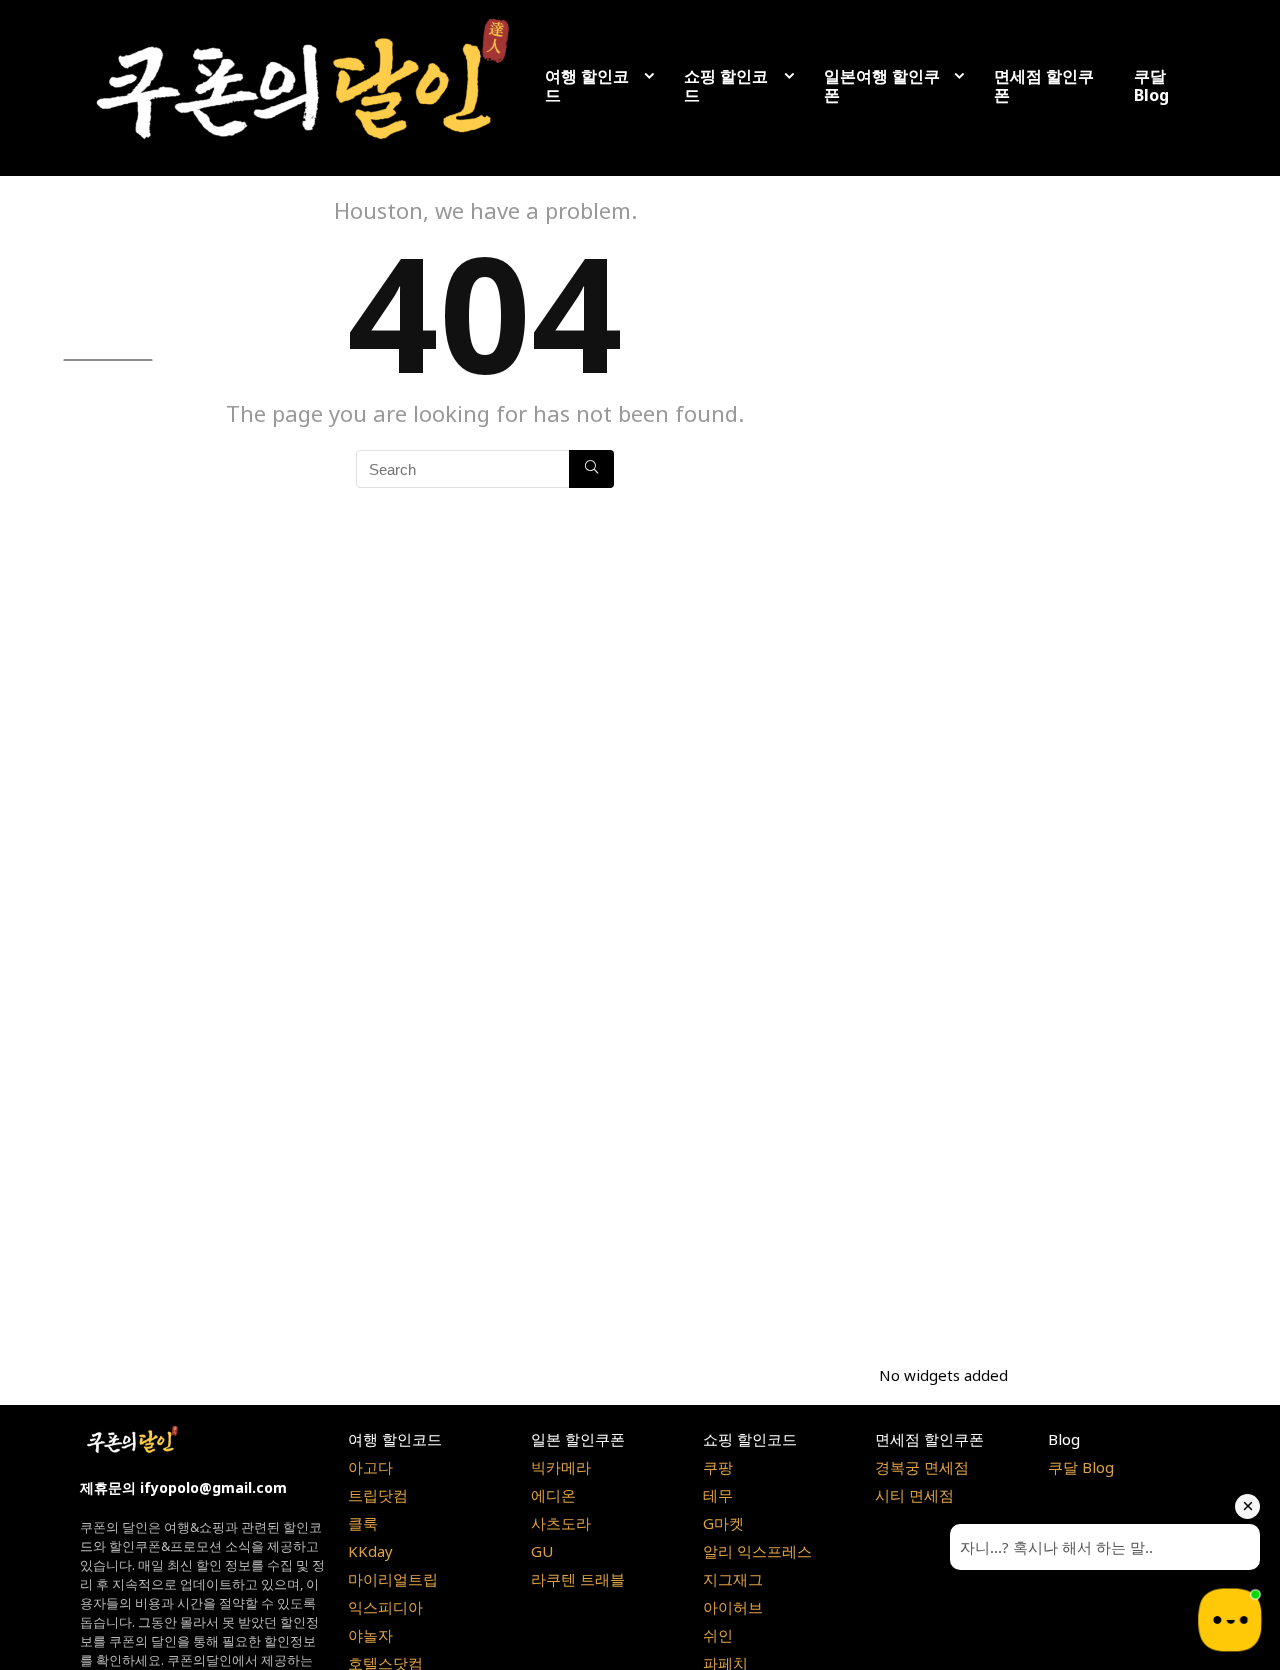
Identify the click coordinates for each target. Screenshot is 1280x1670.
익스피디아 (385, 1607)
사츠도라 (561, 1523)
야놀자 (370, 1635)
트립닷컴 (378, 1495)
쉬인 (718, 1635)
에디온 (553, 1495)
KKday (370, 1551)
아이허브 (733, 1607)
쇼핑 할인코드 (726, 85)
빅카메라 (561, 1467)
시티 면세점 (914, 1495)
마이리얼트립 (393, 1579)
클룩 (363, 1523)
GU (542, 1551)
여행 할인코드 (587, 85)
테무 (718, 1495)
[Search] (591, 469)
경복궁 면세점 (922, 1467)
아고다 (370, 1467)
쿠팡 (718, 1467)
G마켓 (723, 1523)
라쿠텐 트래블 (578, 1579)
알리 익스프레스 (757, 1551)
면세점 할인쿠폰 (1044, 85)
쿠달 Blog (1151, 85)
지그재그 (733, 1579)
